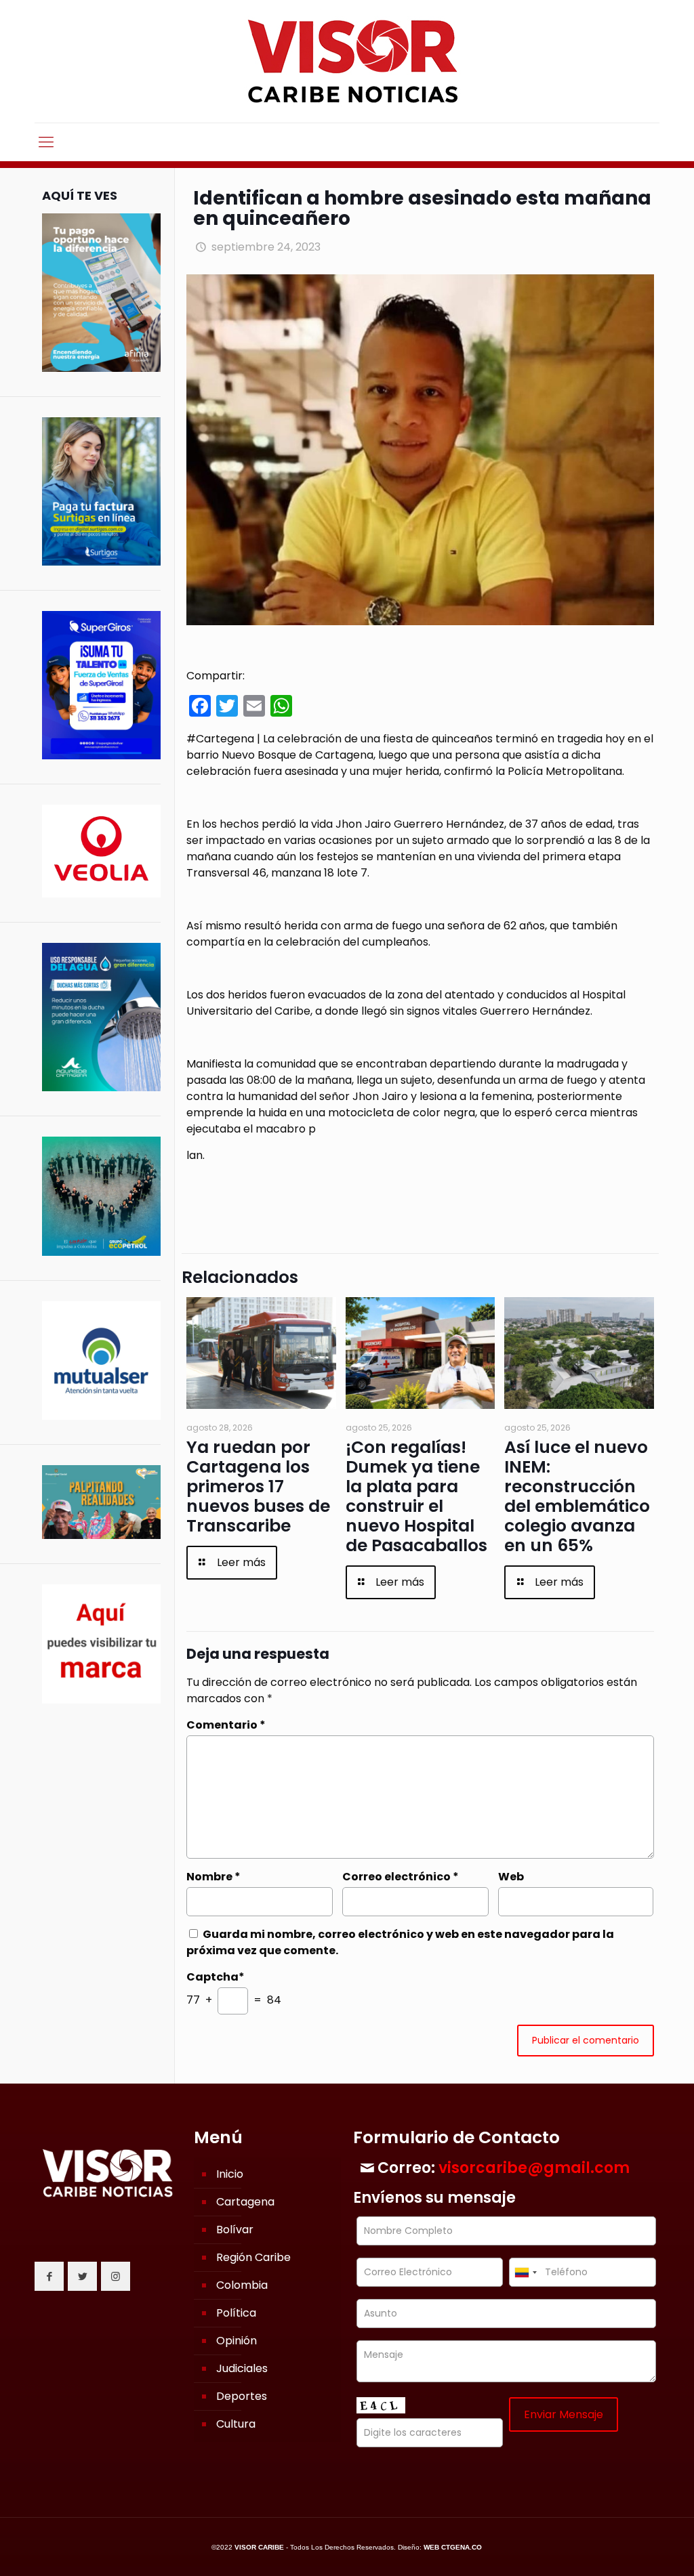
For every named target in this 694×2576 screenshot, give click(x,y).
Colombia (242, 2285)
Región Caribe (253, 2257)
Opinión (237, 2341)
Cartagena (245, 2202)
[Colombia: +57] (525, 2272)
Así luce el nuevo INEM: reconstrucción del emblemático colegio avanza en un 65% (577, 1496)
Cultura (236, 2424)
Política (236, 2313)
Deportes (242, 2396)
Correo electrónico (401, 1877)
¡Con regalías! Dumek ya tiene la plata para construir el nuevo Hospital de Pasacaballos (416, 1496)
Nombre (213, 1877)
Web (511, 1877)
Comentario (226, 1725)
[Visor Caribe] (347, 61)
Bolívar (235, 2230)
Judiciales (242, 2368)
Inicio (230, 2174)
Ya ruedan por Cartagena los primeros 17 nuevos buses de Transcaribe (258, 1486)
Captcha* (216, 1977)
